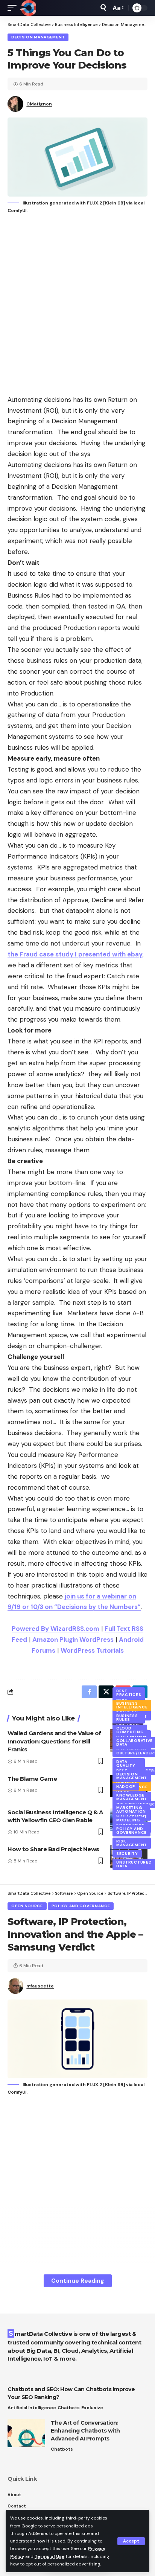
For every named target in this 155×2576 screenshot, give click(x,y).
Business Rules (127, 1718)
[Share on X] (106, 1692)
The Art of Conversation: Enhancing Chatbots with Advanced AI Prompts (85, 2431)
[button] (131, 2541)
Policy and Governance (131, 1831)
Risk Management (132, 1843)
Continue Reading (78, 2281)
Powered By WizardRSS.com (55, 1629)
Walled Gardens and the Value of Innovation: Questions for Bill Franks (54, 1741)
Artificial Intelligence (32, 2408)
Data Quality (126, 1764)
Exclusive (92, 2408)
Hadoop (126, 1787)
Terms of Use (50, 2556)
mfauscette (40, 1986)
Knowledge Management (132, 1797)
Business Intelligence (132, 1705)
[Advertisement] (77, 305)
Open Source (27, 1906)
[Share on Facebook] (89, 1692)
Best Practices (129, 1693)
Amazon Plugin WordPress (73, 1640)
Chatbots (69, 2408)
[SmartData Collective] (28, 8)
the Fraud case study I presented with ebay (75, 954)
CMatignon (39, 104)
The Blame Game (32, 1779)
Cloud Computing (130, 1730)
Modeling (128, 1820)
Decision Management (38, 37)
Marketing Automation (131, 1810)
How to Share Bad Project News (53, 1849)
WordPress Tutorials (92, 1650)
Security (127, 1854)
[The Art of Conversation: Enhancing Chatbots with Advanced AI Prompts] (26, 2433)
